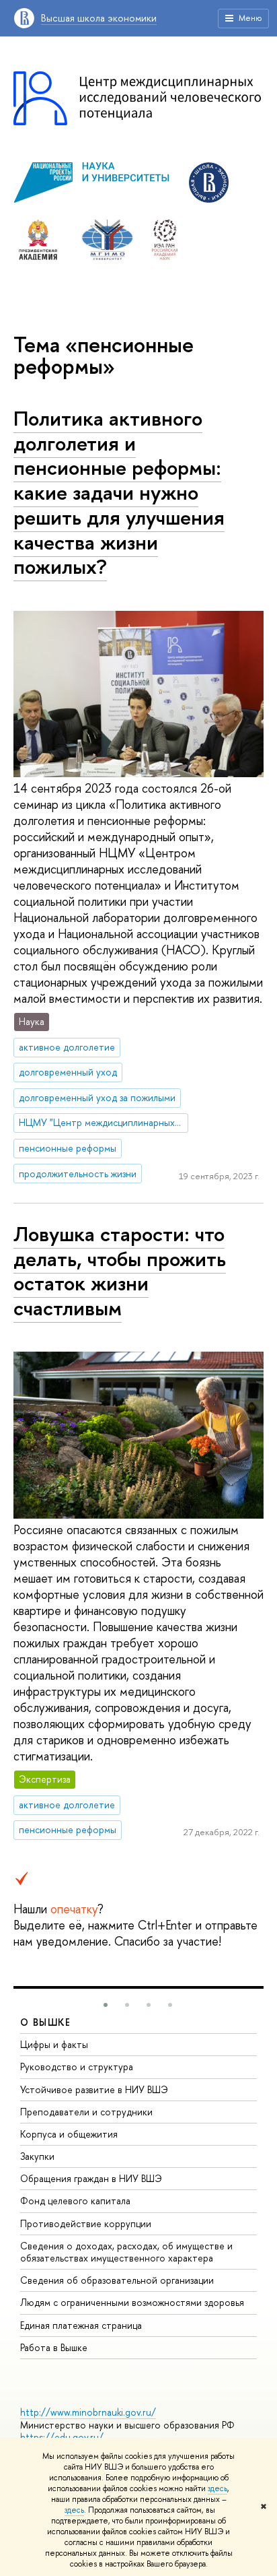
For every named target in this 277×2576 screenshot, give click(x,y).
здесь (217, 2488)
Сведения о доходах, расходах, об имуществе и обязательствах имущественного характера (126, 2252)
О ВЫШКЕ (46, 2022)
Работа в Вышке (54, 2347)
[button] (106, 2005)
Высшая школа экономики (99, 18)
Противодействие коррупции (86, 2223)
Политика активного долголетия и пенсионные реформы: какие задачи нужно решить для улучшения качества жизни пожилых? (119, 492)
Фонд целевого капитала (75, 2201)
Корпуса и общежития (69, 2134)
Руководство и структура (77, 2067)
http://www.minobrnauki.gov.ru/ (88, 2412)
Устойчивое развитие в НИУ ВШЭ (94, 2089)
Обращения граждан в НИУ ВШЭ (91, 2178)
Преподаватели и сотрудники (86, 2112)
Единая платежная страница (81, 2325)
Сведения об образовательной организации (117, 2280)
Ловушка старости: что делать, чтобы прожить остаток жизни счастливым (120, 1271)
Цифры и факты (54, 2044)
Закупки (37, 2156)
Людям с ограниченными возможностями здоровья (132, 2302)
